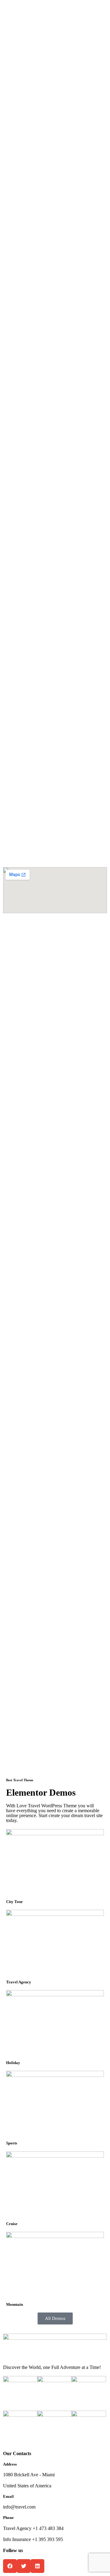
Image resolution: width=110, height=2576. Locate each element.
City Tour (15, 1902)
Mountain (15, 2304)
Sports (12, 2143)
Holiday (13, 2063)
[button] (10, 2566)
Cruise (12, 2224)
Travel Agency (19, 1982)
